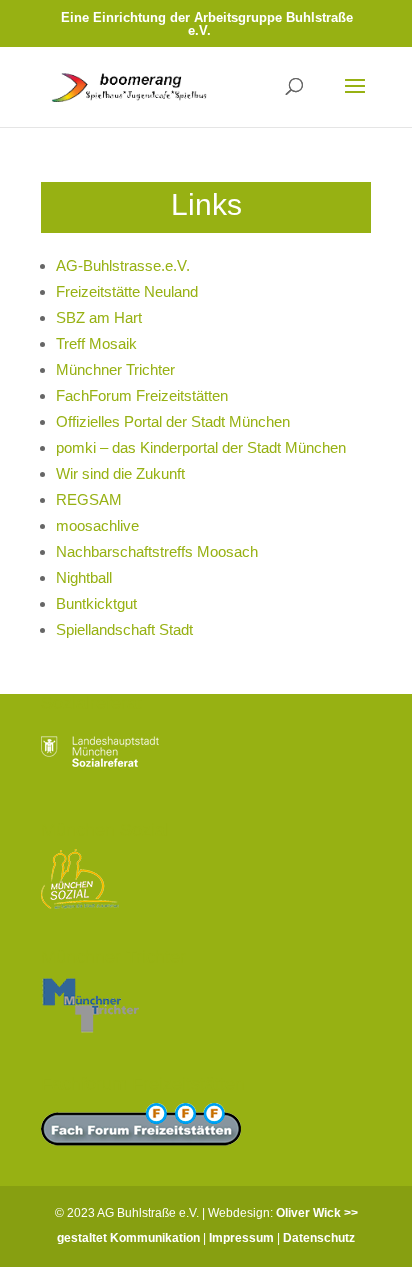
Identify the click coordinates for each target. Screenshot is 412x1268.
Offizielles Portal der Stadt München (173, 421)
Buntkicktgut (96, 603)
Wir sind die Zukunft (120, 473)
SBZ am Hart (99, 317)
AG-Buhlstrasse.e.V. (123, 265)
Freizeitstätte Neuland (127, 291)
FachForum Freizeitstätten (142, 395)
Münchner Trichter (115, 369)
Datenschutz (319, 1238)
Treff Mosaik (96, 343)
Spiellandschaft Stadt (124, 629)
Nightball (84, 577)
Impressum (241, 1238)
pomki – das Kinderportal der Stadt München (201, 447)
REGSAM (89, 499)
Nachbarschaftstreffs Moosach (157, 551)
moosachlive (97, 525)
